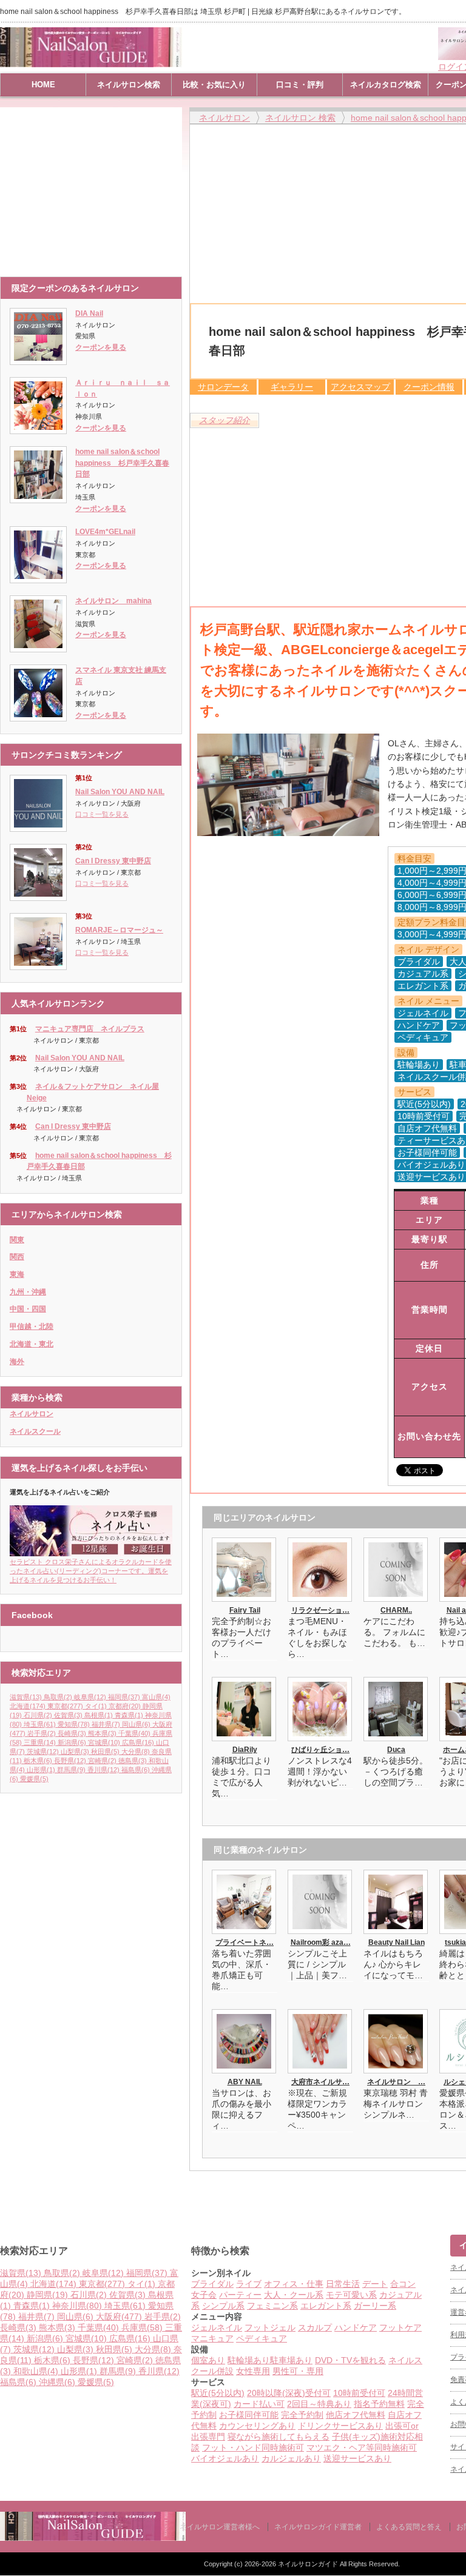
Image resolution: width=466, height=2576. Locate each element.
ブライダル (212, 2284)
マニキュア (212, 2338)
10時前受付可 (359, 2393)
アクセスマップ (360, 387)
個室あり (208, 2360)
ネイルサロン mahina (113, 601)
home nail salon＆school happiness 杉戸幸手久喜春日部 (122, 463)
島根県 (99, 1715)
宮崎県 (102, 1761)
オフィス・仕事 (294, 2284)
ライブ (249, 2284)
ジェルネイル (217, 2327)
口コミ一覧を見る (102, 814)
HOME (43, 85)
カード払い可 (259, 2404)
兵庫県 (142, 2327)
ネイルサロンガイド (309, 2564)
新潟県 (72, 1742)
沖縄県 (57, 2382)
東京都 (65, 1706)
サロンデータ (223, 387)
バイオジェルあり (225, 2458)
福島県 (136, 1770)
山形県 (41, 1770)
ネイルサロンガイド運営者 (318, 2527)
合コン (403, 2284)
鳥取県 (58, 1697)
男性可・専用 (298, 2371)
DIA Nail (89, 313)
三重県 (40, 1742)
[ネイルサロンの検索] (93, 2538)
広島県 (138, 1742)
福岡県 (124, 1697)
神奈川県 (77, 2306)
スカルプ (315, 2327)
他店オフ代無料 (356, 2415)
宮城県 (104, 1742)
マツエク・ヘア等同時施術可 (362, 2447)
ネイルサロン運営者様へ (220, 2527)
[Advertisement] (94, 186)
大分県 (136, 1751)
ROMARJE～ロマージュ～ (119, 930)
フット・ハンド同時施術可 (253, 2447)
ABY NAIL (245, 2082)
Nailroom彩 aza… (321, 1942)
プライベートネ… (245, 1942)
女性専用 (253, 2371)
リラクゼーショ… (320, 1610)
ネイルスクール (35, 1431)
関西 (17, 1257)
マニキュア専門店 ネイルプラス (90, 1029)
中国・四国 (28, 1309)
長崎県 (72, 1733)
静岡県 (47, 2295)
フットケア (400, 2327)
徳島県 (133, 1761)
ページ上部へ (455, 2189)
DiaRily (245, 1750)
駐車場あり (291, 2360)
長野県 (70, 1761)
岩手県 (42, 1733)
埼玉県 (40, 1724)
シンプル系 (223, 2306)
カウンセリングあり (257, 2426)
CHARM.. (396, 1610)
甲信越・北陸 (32, 1326)
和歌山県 (36, 2371)
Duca (396, 1750)
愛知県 (74, 1724)
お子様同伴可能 (249, 2415)
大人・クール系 (294, 2295)
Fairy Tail (245, 1610)
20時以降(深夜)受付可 (289, 2393)
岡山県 (136, 1724)
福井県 (106, 1724)
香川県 (103, 1770)
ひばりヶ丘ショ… (320, 1750)
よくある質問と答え (409, 2527)
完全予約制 (302, 2415)
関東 (17, 1240)
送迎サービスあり (357, 2458)
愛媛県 (34, 1779)
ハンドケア (356, 2327)
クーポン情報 (429, 387)
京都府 (125, 1706)
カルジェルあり (291, 2458)
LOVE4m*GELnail (105, 532)
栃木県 (38, 1761)
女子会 (204, 2295)
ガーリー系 (375, 2306)
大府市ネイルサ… (320, 2082)
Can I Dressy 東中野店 (113, 861)
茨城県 (43, 1751)
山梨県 (75, 1751)
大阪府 (119, 2317)
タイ (96, 1706)
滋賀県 (26, 1697)
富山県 (156, 1697)
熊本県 (102, 1733)
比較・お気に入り (214, 85)
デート (375, 2284)
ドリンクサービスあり (340, 2426)
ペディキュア (262, 2338)
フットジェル (270, 2327)
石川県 (38, 1715)
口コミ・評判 (300, 85)
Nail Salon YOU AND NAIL (120, 792)
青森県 (129, 1715)
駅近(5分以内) (218, 2393)
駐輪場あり (249, 2360)
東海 (17, 1274)
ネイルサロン (32, 1414)
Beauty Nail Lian (397, 1942)
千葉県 (134, 1733)
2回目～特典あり (319, 2404)
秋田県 (105, 1751)
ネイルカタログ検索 (386, 85)
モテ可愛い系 (351, 2295)
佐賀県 (68, 1715)
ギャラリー (292, 387)
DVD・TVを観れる (350, 2360)
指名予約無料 (379, 2404)
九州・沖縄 (28, 1292)
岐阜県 (90, 1697)
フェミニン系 (272, 2306)
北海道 (28, 1706)
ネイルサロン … (396, 2082)
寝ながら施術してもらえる (279, 2437)
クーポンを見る (101, 347)
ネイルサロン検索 (129, 85)
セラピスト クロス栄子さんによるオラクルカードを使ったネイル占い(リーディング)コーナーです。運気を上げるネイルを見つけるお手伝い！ (91, 1571)
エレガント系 (326, 2306)
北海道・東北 (32, 1344)
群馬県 (71, 1770)
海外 (17, 1362)
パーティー (240, 2295)
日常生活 (343, 2284)
